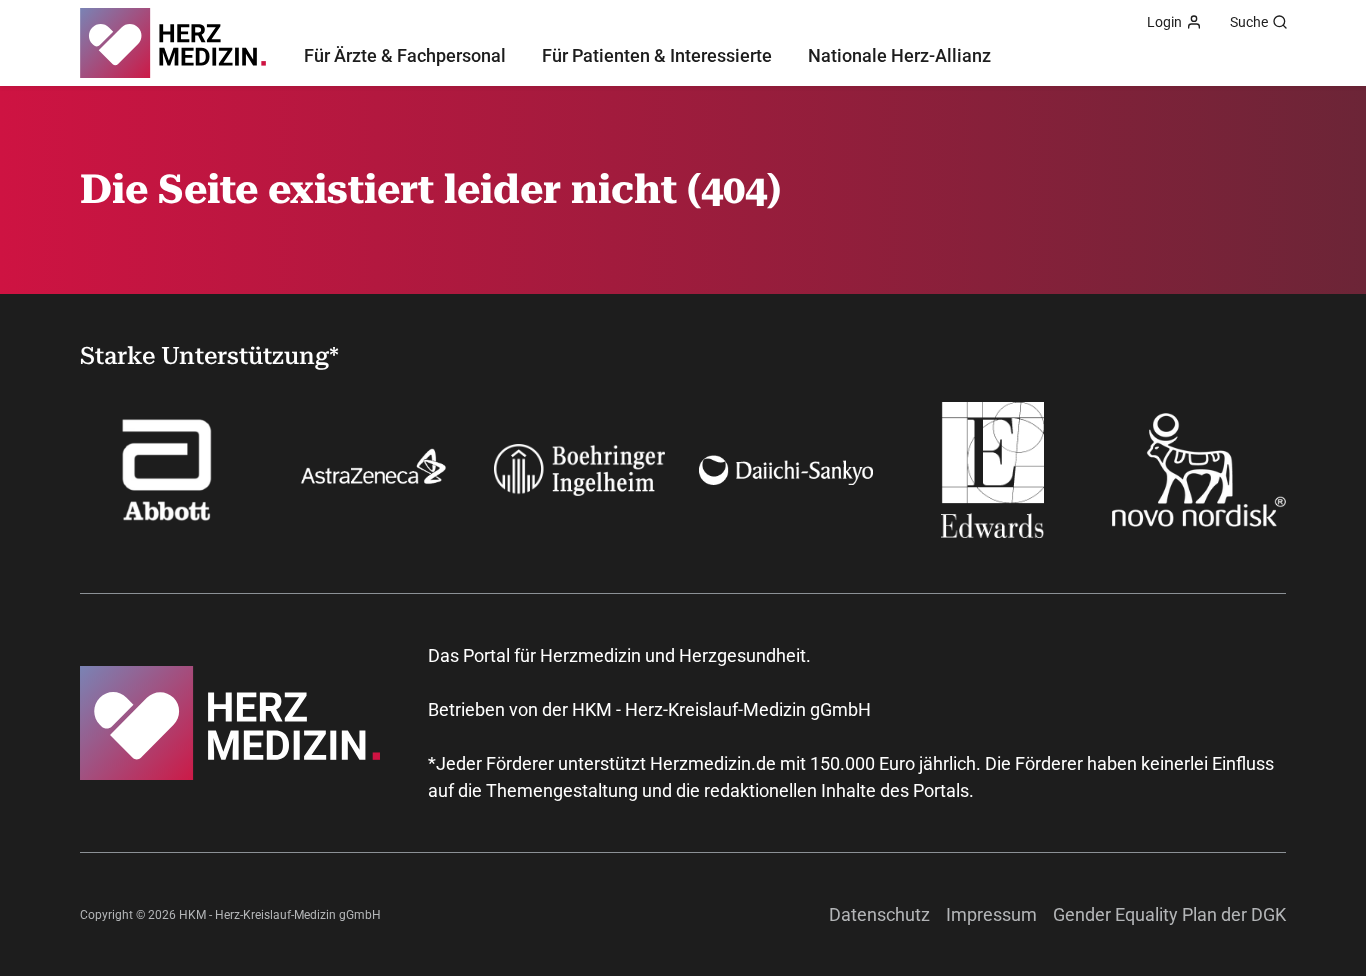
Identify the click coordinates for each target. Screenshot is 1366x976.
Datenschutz (879, 914)
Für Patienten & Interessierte (657, 55)
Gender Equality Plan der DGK (1169, 914)
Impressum (991, 914)
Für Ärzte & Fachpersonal (405, 55)
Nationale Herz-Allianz (899, 55)
